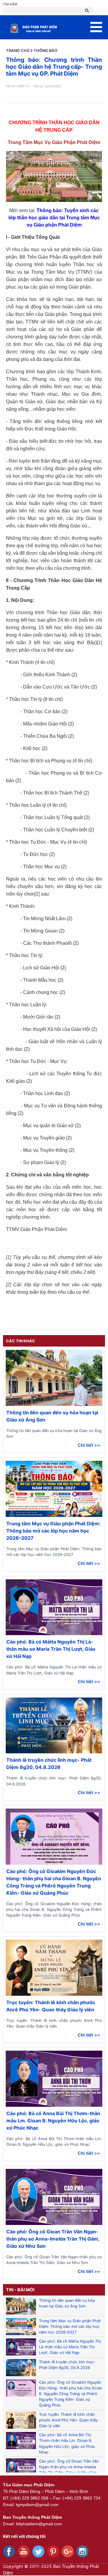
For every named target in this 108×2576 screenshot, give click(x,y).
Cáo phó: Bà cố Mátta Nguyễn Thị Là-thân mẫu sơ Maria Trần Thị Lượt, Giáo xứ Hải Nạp (51, 1649)
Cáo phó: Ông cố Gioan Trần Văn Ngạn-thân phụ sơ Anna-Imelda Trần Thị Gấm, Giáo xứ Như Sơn (53, 2239)
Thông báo (45, 51)
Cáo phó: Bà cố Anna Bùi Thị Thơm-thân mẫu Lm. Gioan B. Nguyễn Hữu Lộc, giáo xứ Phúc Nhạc (53, 2121)
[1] (99, 642)
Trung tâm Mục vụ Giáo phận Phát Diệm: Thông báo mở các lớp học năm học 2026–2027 (53, 1531)
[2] (37, 894)
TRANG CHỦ (18, 51)
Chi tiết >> (89, 1445)
